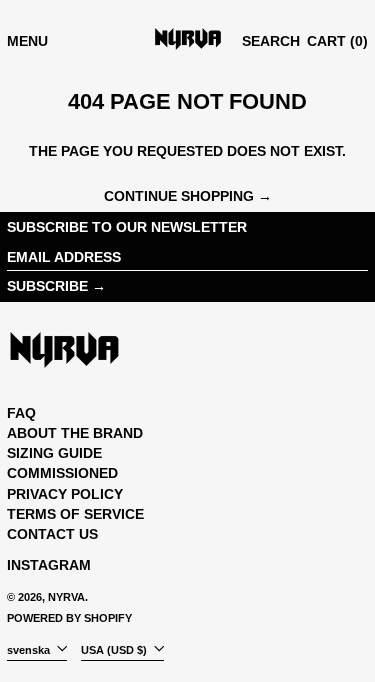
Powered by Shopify (69, 618)
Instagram (49, 565)
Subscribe (47, 286)
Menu (27, 41)
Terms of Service (75, 514)
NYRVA (66, 597)
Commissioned (62, 473)
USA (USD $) (115, 649)
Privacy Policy (65, 494)
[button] (271, 41)
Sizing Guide (54, 453)
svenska (30, 649)
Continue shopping (179, 196)
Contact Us (52, 534)
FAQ (21, 413)
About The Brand (75, 433)
